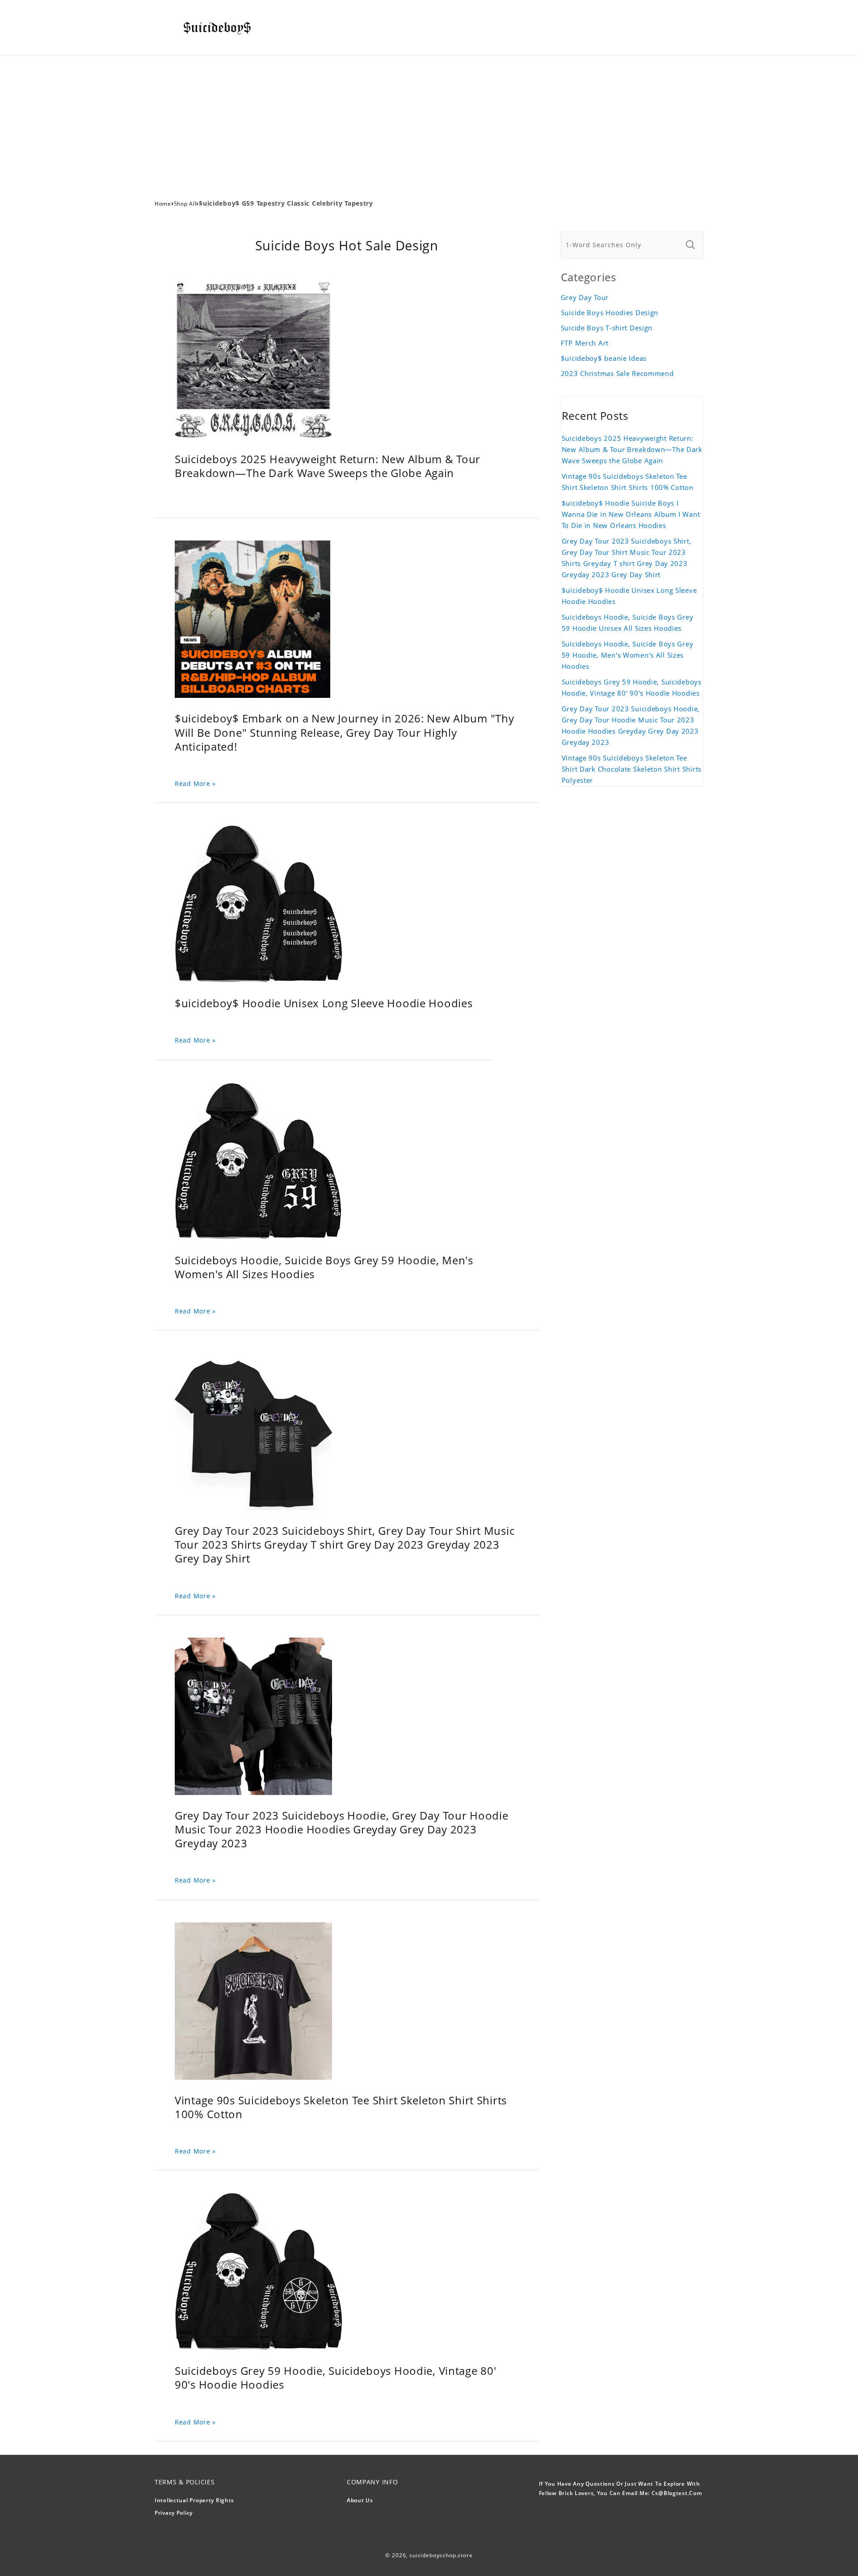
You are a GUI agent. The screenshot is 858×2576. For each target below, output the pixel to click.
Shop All (185, 204)
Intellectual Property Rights (194, 2500)
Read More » (195, 783)
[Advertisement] (429, 122)
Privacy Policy (174, 2513)
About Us (360, 2500)
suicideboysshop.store (441, 2555)
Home (163, 204)
